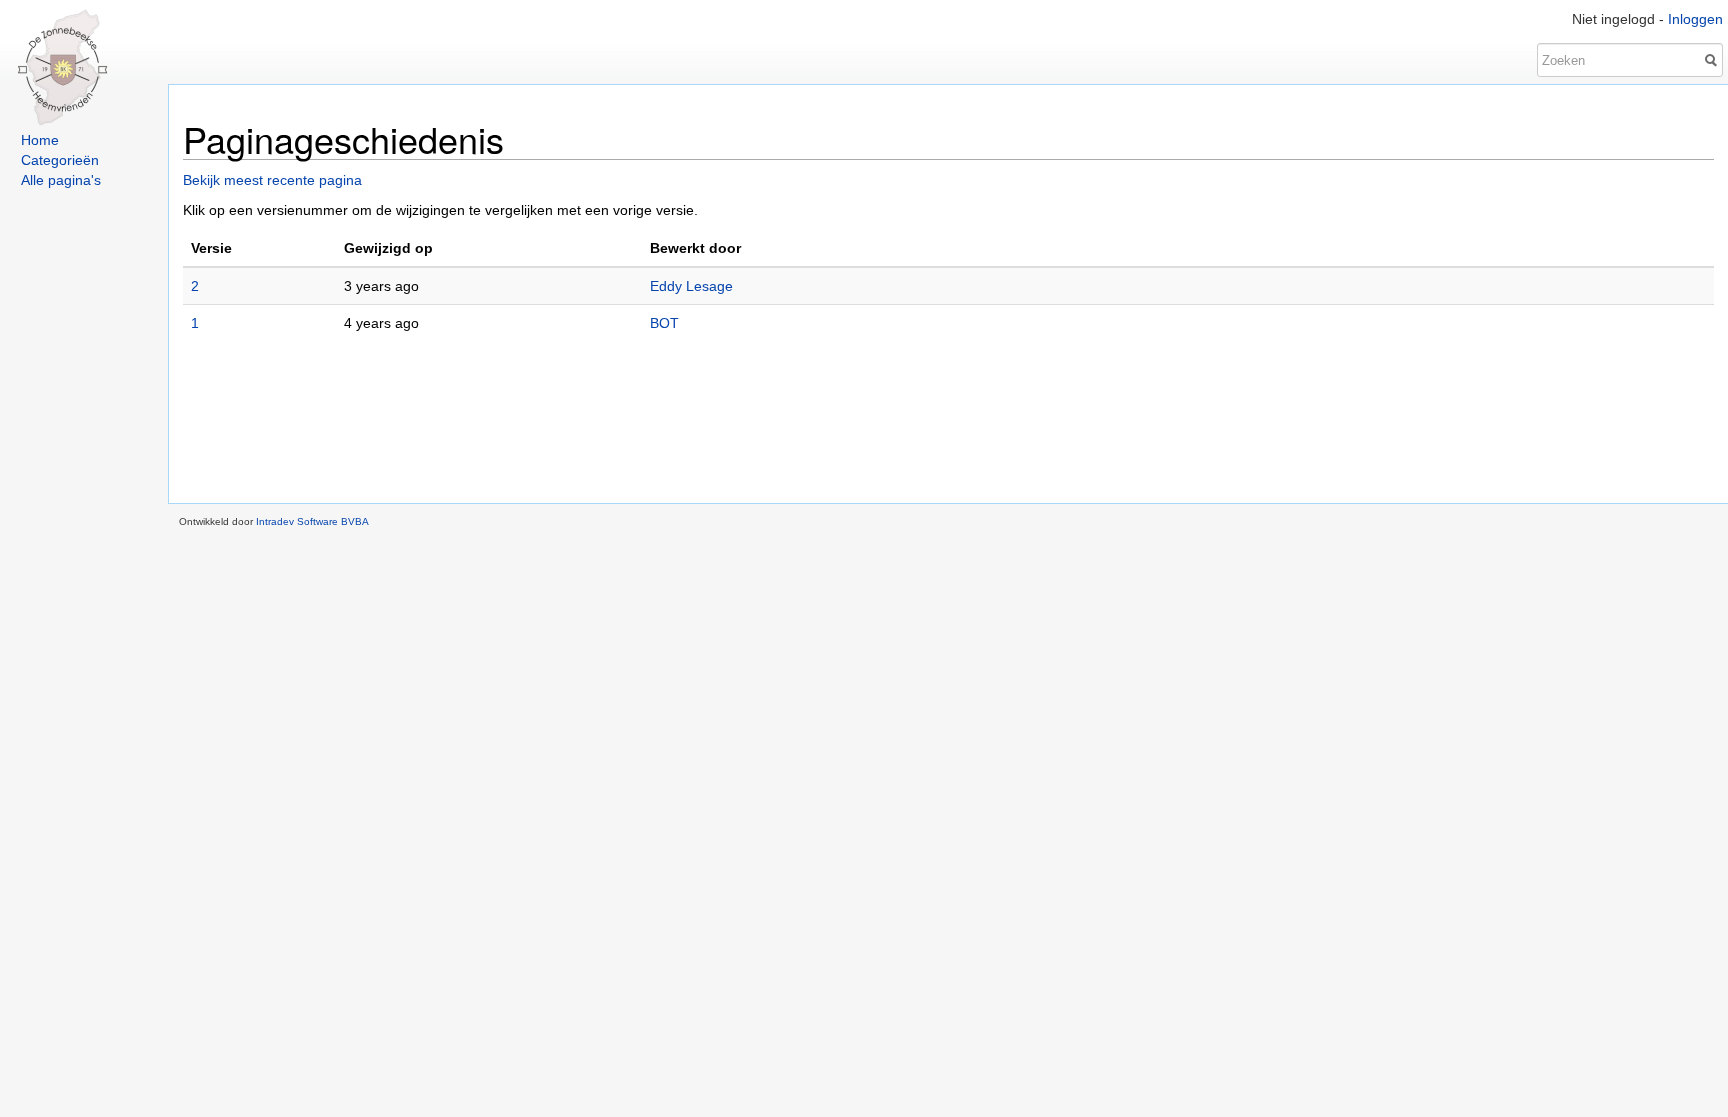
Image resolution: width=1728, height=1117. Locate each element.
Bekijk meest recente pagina (272, 180)
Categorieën (60, 160)
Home (40, 140)
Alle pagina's (61, 180)
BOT (664, 323)
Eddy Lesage (691, 286)
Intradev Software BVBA (312, 521)
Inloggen (1695, 19)
